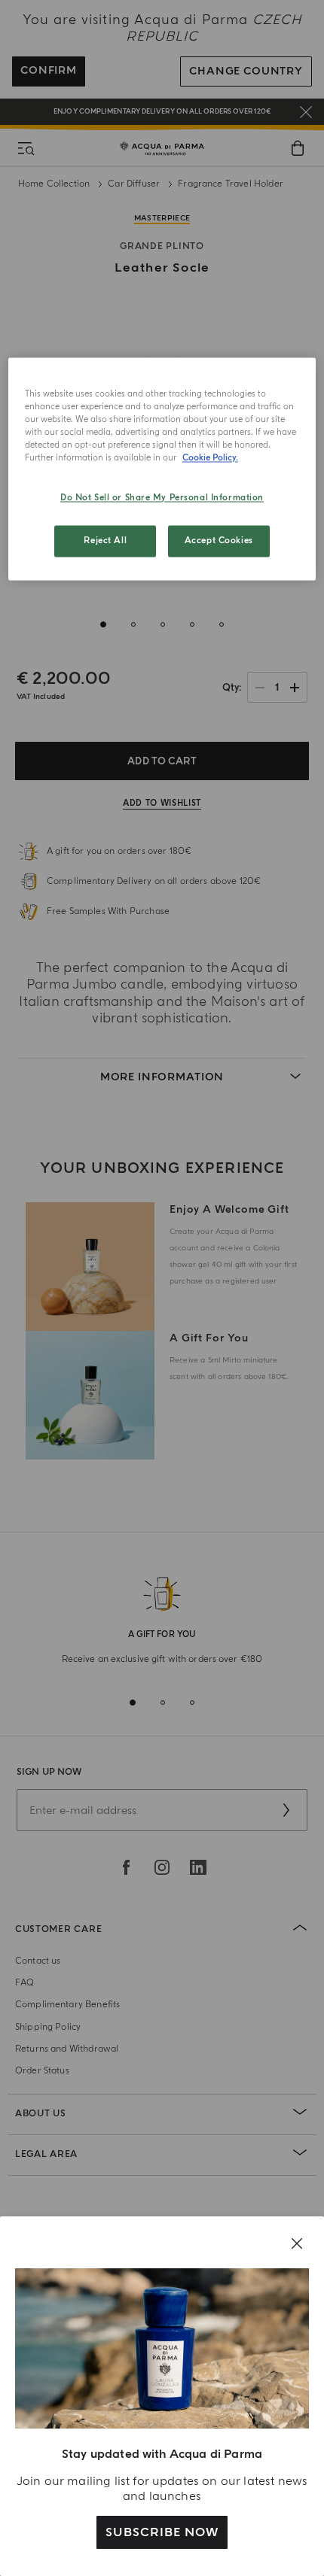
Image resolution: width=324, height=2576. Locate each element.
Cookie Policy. (210, 458)
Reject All (105, 541)
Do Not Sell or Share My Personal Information (162, 498)
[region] (162, 469)
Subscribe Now (162, 2532)
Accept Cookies (219, 541)
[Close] (297, 2243)
